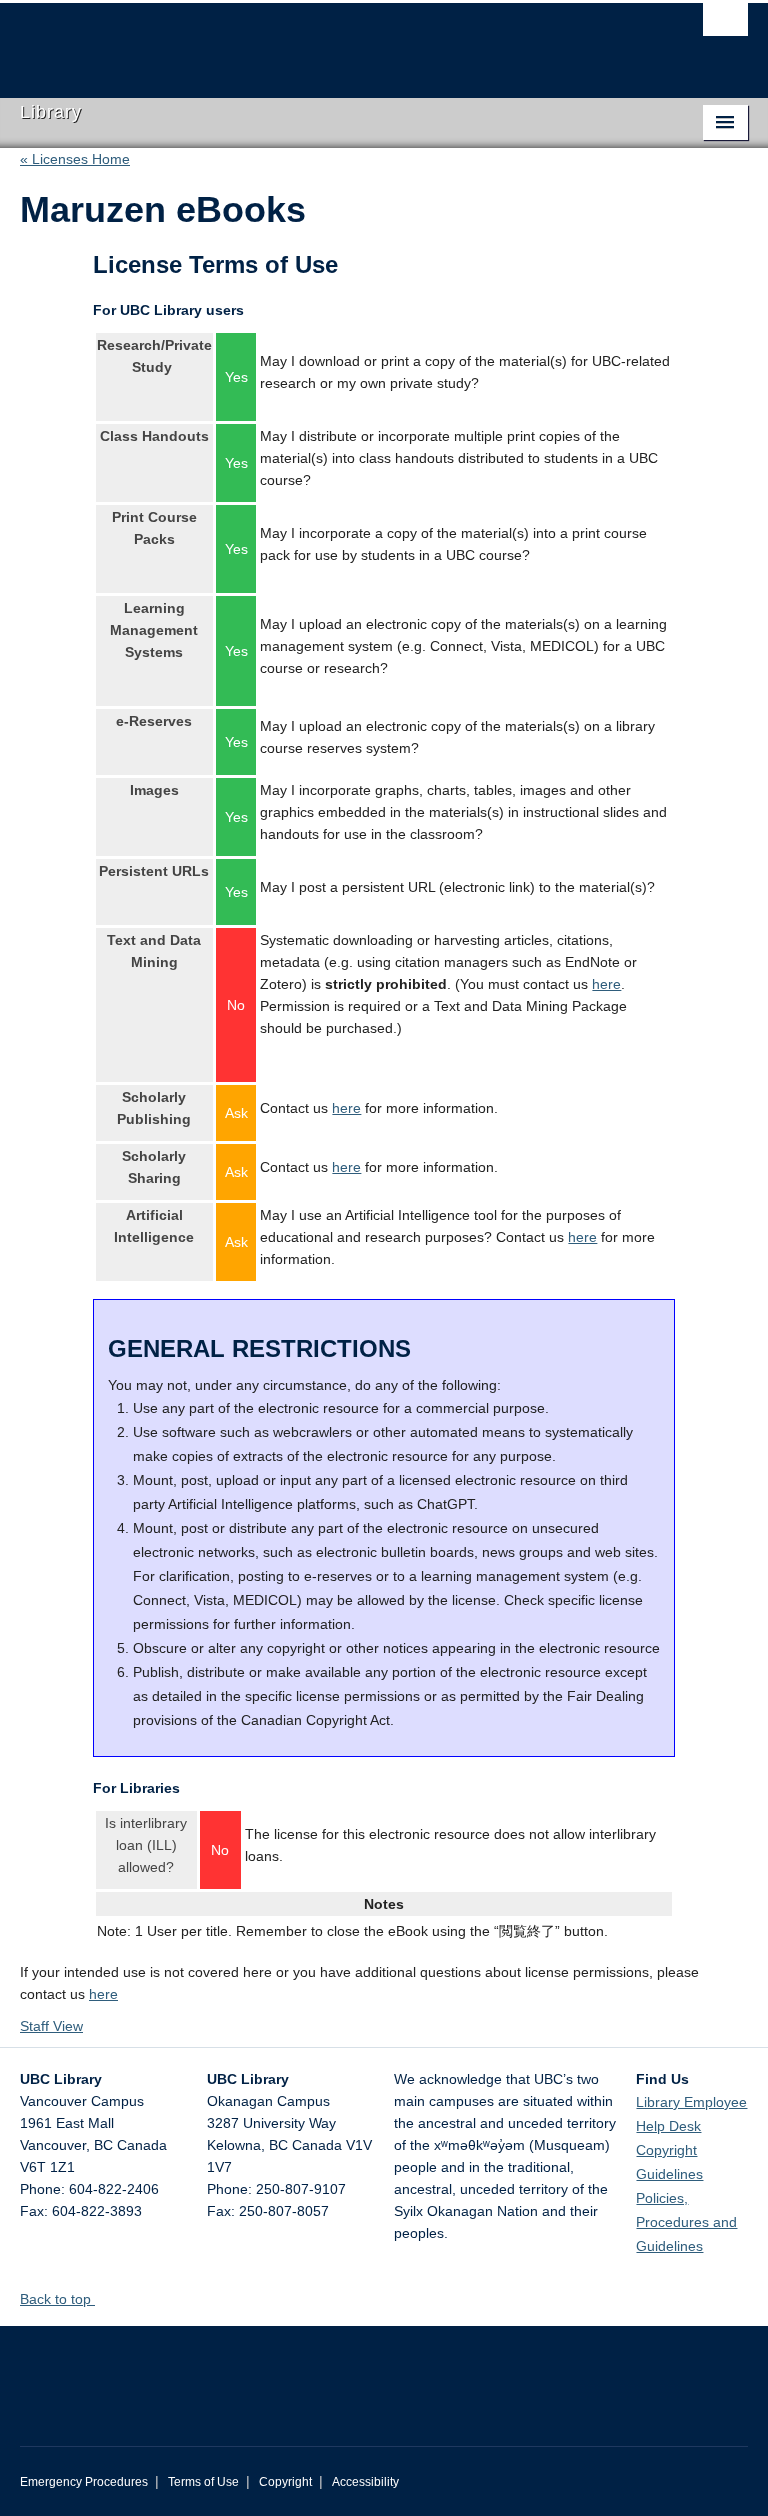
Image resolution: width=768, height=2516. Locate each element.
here (606, 984)
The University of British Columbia (329, 41)
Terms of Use (203, 2482)
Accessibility (365, 2482)
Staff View (51, 2026)
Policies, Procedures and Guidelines (686, 2222)
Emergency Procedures (84, 2482)
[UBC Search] (725, 25)
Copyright (285, 2482)
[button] (102, 2298)
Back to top (57, 2299)
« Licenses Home (75, 159)
